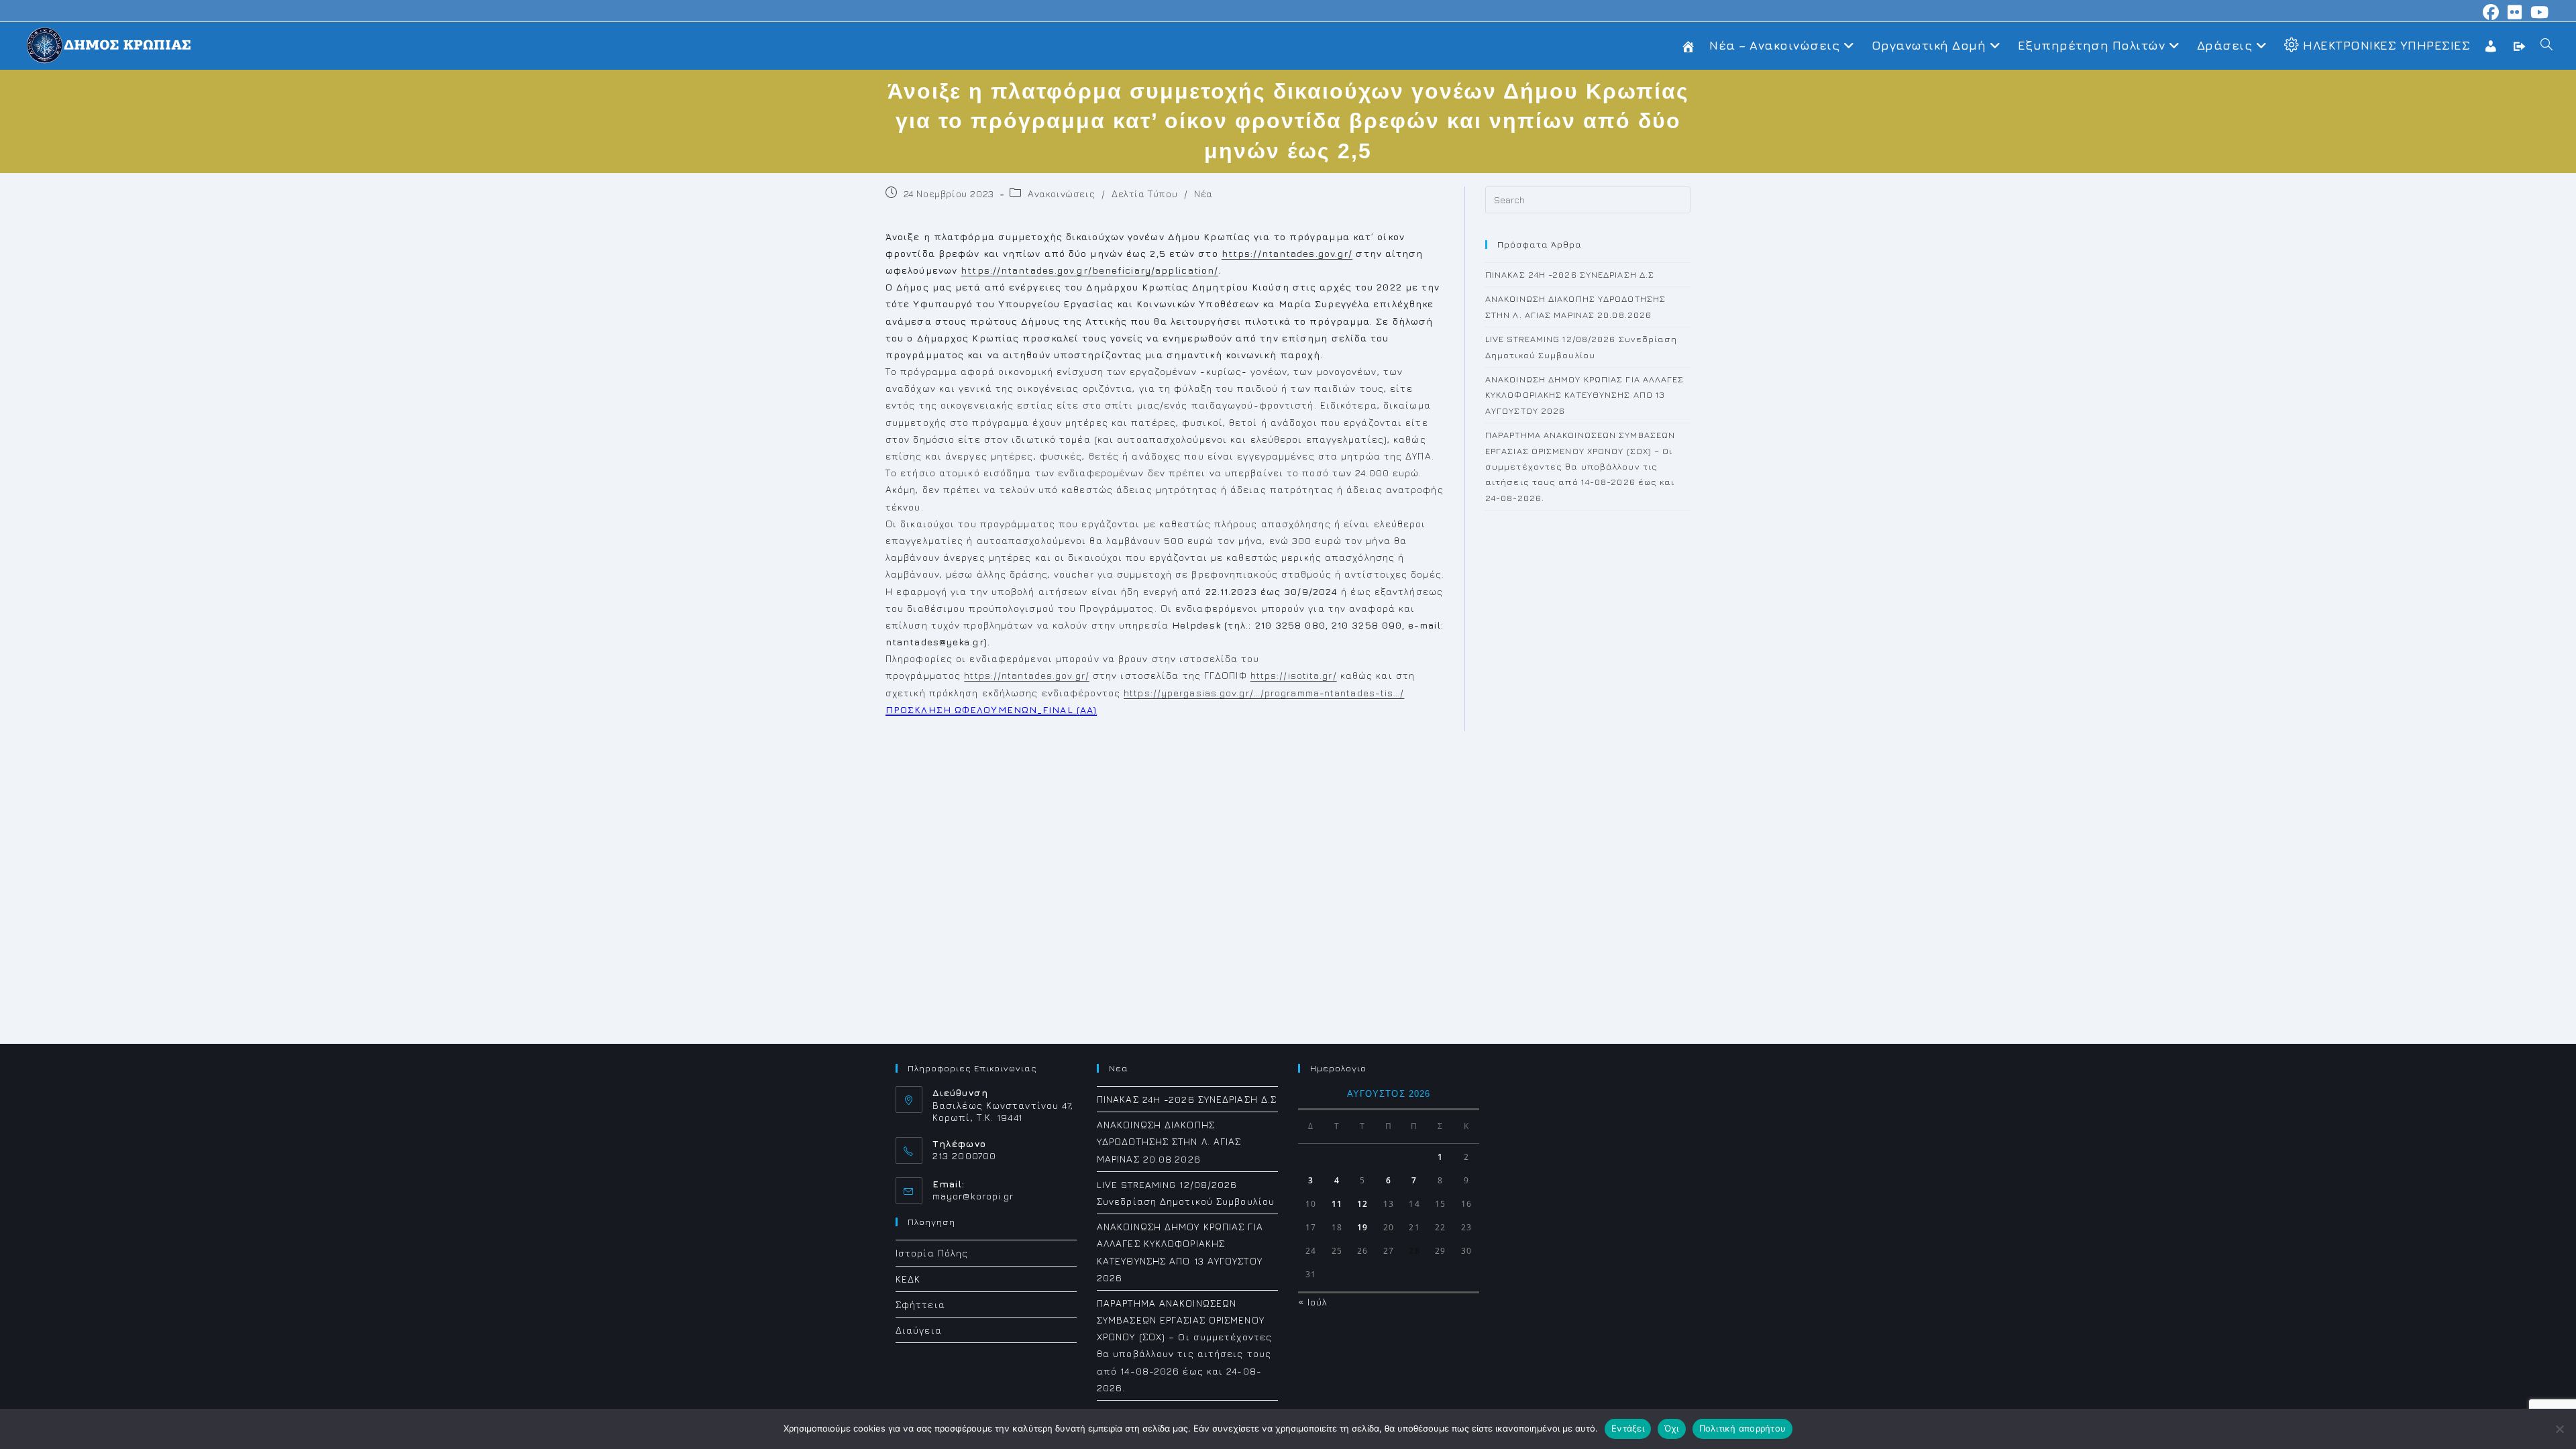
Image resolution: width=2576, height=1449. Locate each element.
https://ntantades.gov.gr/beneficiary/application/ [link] (1089, 270)
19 (1362, 1227)
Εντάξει (1628, 1428)
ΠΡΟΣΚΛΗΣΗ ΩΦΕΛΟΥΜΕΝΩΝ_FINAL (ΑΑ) (991, 709)
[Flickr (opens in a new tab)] (2515, 12)
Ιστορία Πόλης (932, 1253)
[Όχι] (2559, 1429)
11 (1337, 1204)
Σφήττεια (920, 1304)
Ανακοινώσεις (1061, 194)
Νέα (1203, 194)
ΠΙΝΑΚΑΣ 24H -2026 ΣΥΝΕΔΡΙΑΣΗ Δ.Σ (1570, 274)
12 (1362, 1204)
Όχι (1672, 1428)
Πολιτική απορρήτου (1743, 1428)
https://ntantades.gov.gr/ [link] (1287, 253)
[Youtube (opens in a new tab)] (2538, 12)
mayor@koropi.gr (973, 1196)
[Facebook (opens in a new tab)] (2491, 12)
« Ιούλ (1313, 1302)
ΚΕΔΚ (908, 1279)
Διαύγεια (919, 1330)
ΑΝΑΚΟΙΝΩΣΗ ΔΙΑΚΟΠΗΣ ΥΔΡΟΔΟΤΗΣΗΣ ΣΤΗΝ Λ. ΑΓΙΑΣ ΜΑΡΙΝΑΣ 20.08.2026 (1169, 1141)
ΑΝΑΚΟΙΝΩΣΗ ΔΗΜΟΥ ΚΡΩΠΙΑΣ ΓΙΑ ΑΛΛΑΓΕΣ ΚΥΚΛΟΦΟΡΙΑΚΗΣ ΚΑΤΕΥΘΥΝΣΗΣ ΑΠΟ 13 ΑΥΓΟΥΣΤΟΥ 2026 (1585, 395)
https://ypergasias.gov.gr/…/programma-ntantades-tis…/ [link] (1264, 693)
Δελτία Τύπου (1144, 194)
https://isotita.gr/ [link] (1294, 675)
